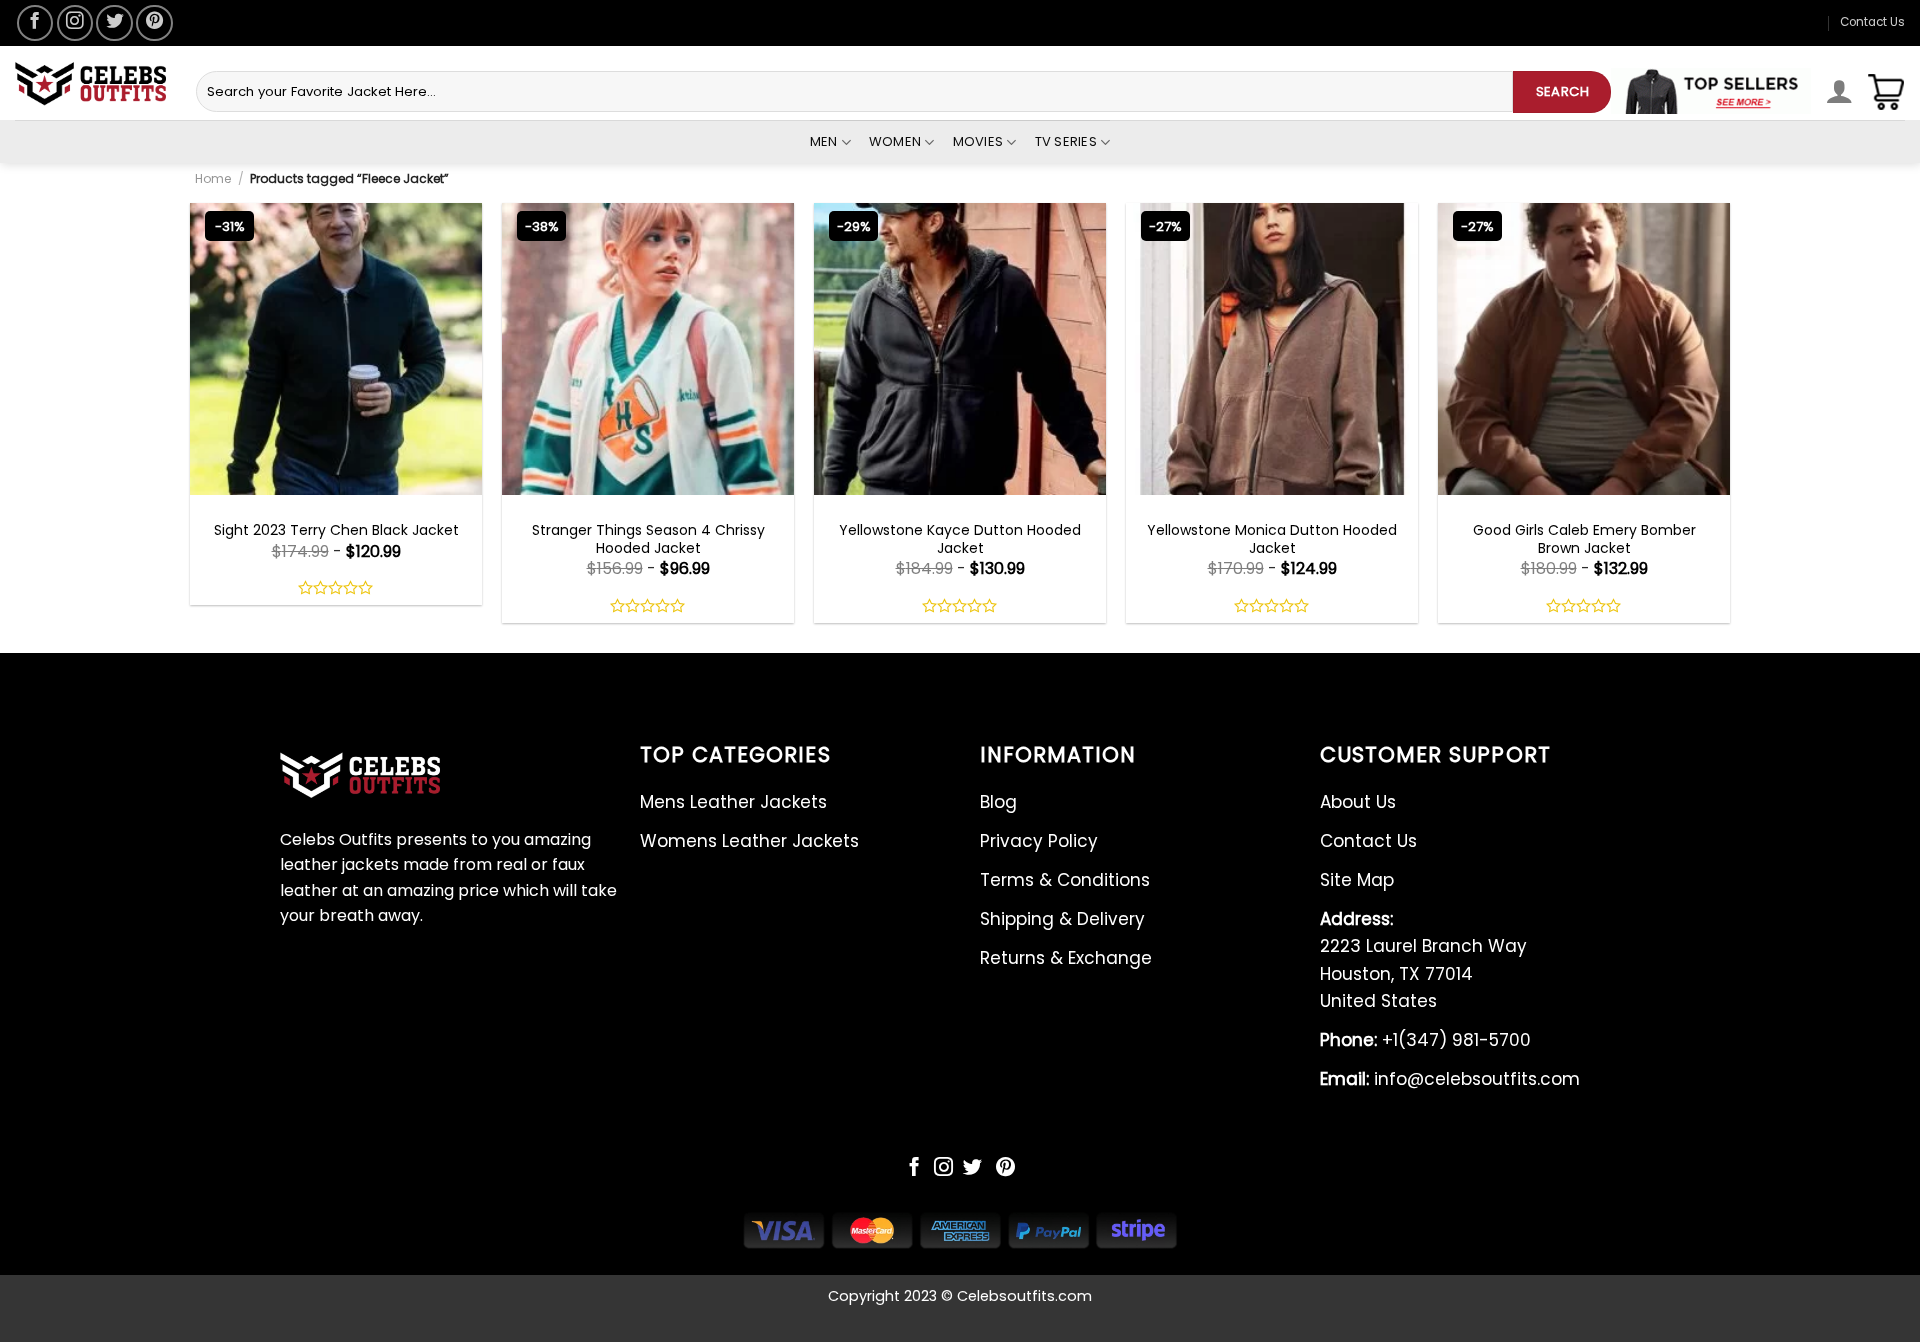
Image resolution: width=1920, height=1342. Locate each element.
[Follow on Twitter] (114, 23)
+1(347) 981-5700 (1425, 1040)
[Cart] (1886, 92)
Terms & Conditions (1065, 880)
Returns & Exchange (1066, 958)
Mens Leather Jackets (733, 802)
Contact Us (1872, 22)
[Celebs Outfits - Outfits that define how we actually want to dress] (90, 83)
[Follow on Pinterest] (154, 23)
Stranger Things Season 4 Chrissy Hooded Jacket (648, 539)
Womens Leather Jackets (749, 841)
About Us (1358, 802)
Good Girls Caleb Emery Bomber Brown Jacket (1584, 539)
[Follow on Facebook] (35, 23)
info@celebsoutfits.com (1450, 1079)
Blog (998, 802)
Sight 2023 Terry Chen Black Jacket (336, 530)
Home (213, 178)
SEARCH (1562, 91)
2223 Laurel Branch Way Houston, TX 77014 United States (1423, 960)
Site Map (1357, 880)
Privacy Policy (1039, 841)
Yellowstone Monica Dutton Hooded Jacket (1272, 539)
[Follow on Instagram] (75, 23)
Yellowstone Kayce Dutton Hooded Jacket (960, 539)
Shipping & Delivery (1062, 919)
